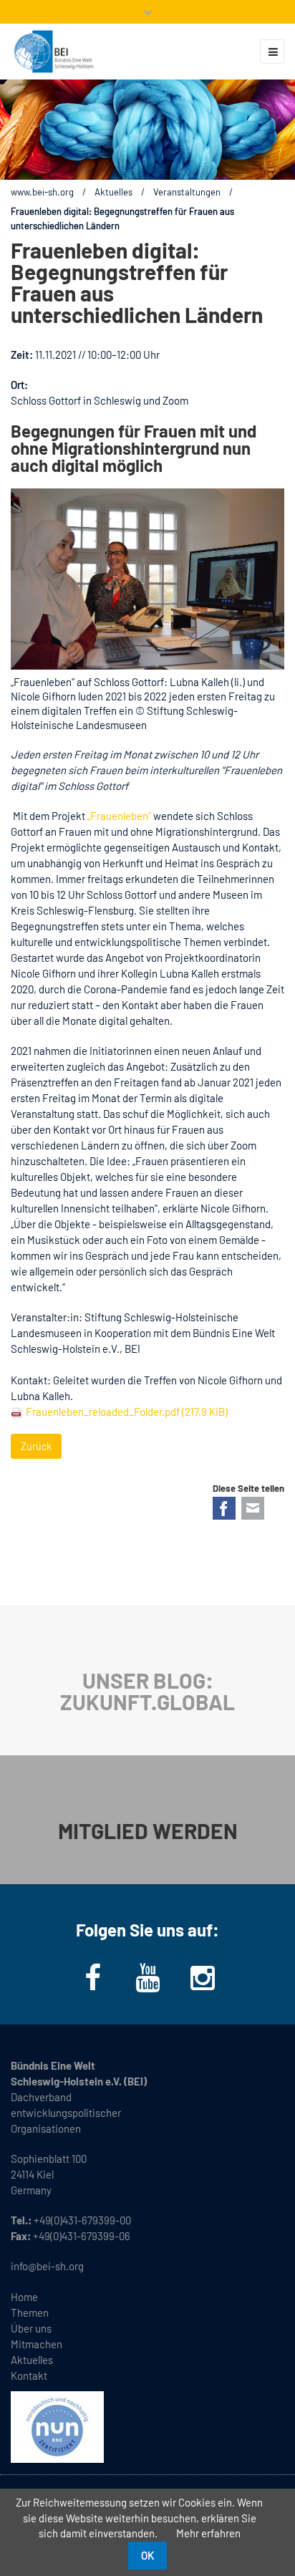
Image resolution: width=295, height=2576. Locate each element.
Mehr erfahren (208, 2533)
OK (147, 2555)
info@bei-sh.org (47, 2266)
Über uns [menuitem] (31, 2328)
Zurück (36, 1446)
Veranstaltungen (187, 192)
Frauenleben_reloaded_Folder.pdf (127, 1412)
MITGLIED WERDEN (148, 1830)
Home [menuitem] (24, 2297)
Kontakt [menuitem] (29, 2375)
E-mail (253, 1508)
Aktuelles (113, 192)
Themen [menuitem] (30, 2312)
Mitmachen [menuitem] (37, 2344)
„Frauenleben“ (119, 816)
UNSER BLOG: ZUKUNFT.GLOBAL (147, 1691)
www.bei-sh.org (42, 192)
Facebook (224, 1508)
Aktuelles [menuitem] (32, 2360)
